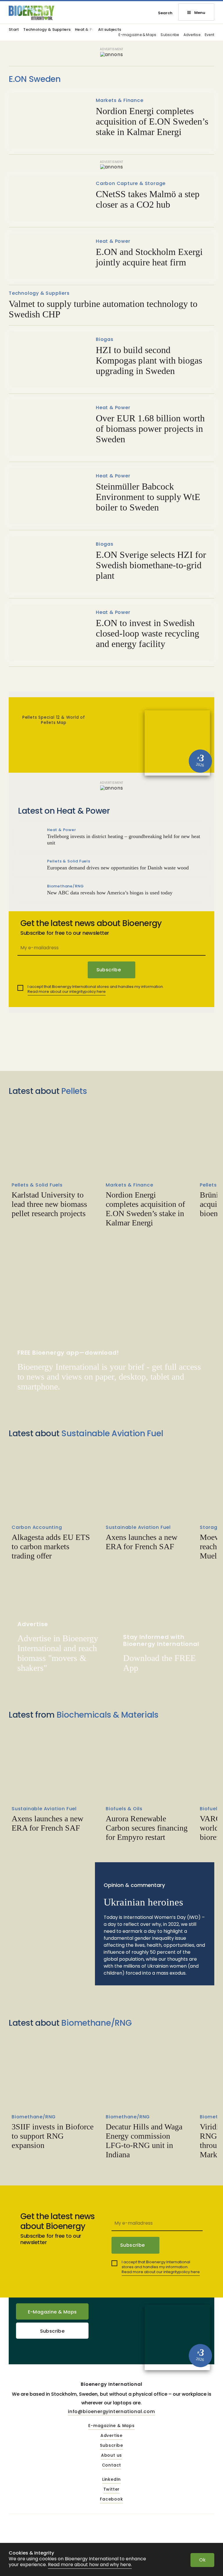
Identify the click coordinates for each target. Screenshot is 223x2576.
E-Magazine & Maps (52, 2312)
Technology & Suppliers (47, 30)
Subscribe (170, 35)
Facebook (111, 2499)
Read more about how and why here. (90, 2565)
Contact (112, 2465)
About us (111, 2455)
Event (209, 35)
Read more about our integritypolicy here (67, 992)
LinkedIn (111, 2480)
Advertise (192, 35)
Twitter (112, 2489)
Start (14, 30)
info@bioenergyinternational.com (111, 2411)
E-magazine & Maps (137, 35)
